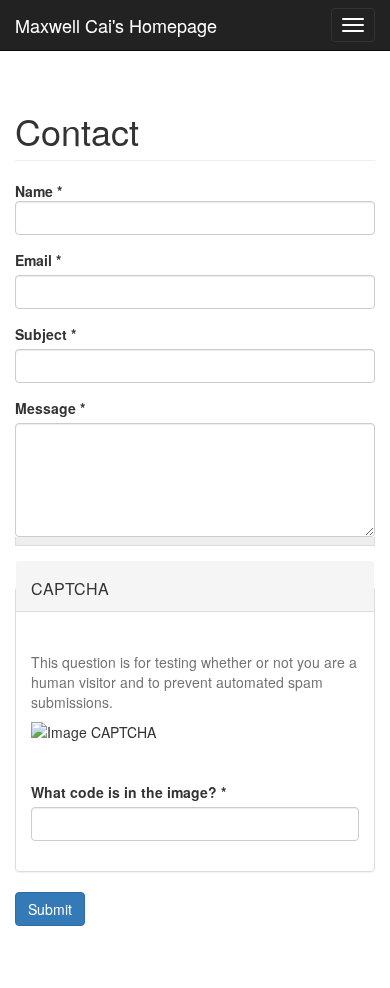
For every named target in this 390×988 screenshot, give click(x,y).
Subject (45, 334)
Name (38, 191)
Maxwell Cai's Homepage (116, 25)
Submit (50, 909)
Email (38, 260)
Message (50, 408)
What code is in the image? (128, 792)
